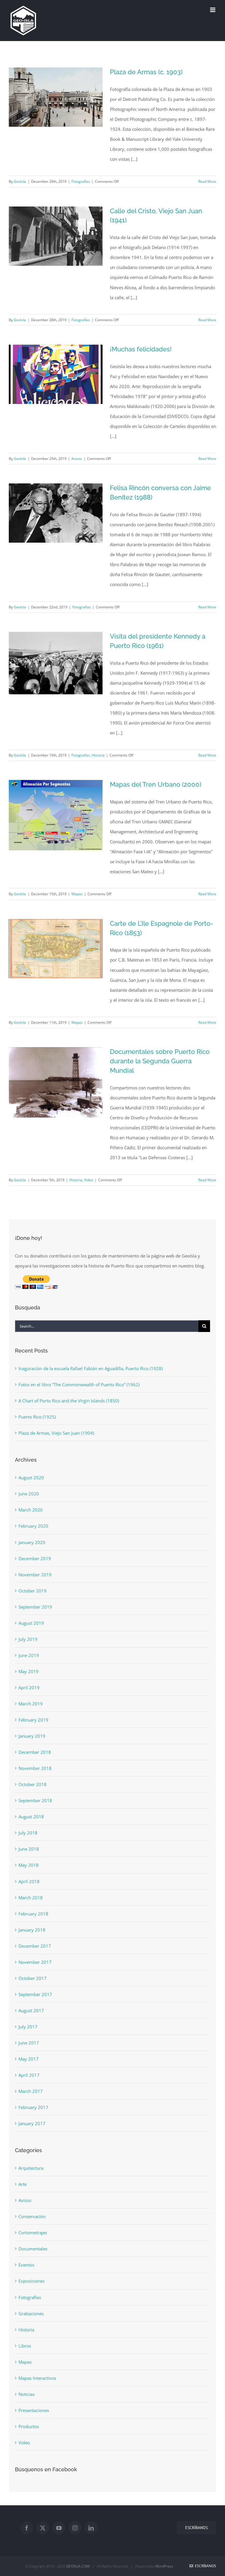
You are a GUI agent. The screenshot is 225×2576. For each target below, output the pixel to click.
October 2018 (33, 1784)
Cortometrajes (33, 2233)
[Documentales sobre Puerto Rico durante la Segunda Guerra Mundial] (56, 1082)
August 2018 (31, 1817)
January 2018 (32, 1930)
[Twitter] (43, 2528)
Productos (29, 2426)
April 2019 (29, 1688)
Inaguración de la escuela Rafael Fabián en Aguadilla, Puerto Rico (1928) (91, 1368)
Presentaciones (34, 2410)
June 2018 (29, 1849)
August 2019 (31, 1623)
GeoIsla (20, 181)
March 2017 (31, 2091)
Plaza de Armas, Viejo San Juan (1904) (56, 1433)
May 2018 (29, 1865)
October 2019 (33, 1591)
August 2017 (31, 2010)
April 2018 (29, 1881)
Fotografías (81, 181)
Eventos (26, 2265)
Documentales (33, 2249)
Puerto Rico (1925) (37, 1417)
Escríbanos (205, 2566)
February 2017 (33, 2107)
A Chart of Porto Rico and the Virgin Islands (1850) (69, 1401)
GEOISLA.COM (78, 2566)
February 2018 (33, 1914)
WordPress (164, 2566)
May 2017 (29, 2059)
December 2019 (35, 1558)
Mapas (77, 894)
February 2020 (33, 1526)
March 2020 (31, 1510)
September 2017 (35, 1994)
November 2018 (35, 1768)
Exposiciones (31, 2281)
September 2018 (35, 1800)
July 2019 (28, 1639)
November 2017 (35, 1962)
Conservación (32, 2216)
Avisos (77, 459)
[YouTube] (59, 2528)
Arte (23, 2184)
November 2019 (35, 1575)
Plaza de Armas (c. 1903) (146, 72)
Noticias (27, 2394)
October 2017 (33, 1978)
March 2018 (31, 1898)
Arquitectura (31, 2168)
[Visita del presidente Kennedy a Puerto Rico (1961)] (56, 663)
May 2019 (29, 1671)
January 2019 (32, 1736)
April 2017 (29, 2075)
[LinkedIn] (91, 2528)
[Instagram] (75, 2528)
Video (89, 1180)
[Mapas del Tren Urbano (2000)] (56, 815)
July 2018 (28, 1833)
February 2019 (33, 1720)
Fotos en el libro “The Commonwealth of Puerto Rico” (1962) (79, 1385)
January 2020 (32, 1542)
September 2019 (35, 1607)
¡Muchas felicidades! (141, 349)
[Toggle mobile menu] (213, 10)
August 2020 (31, 1477)
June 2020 (29, 1494)
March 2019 (31, 1704)
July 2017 (28, 2027)
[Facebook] (27, 2528)
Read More (207, 181)
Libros (25, 2346)
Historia (98, 755)
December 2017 (35, 1946)
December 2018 (35, 1752)
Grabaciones (31, 2313)
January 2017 (32, 2123)
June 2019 (29, 1655)
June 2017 (29, 2043)
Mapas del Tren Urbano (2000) (156, 784)
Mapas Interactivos (37, 2378)
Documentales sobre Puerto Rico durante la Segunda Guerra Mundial (160, 1061)
